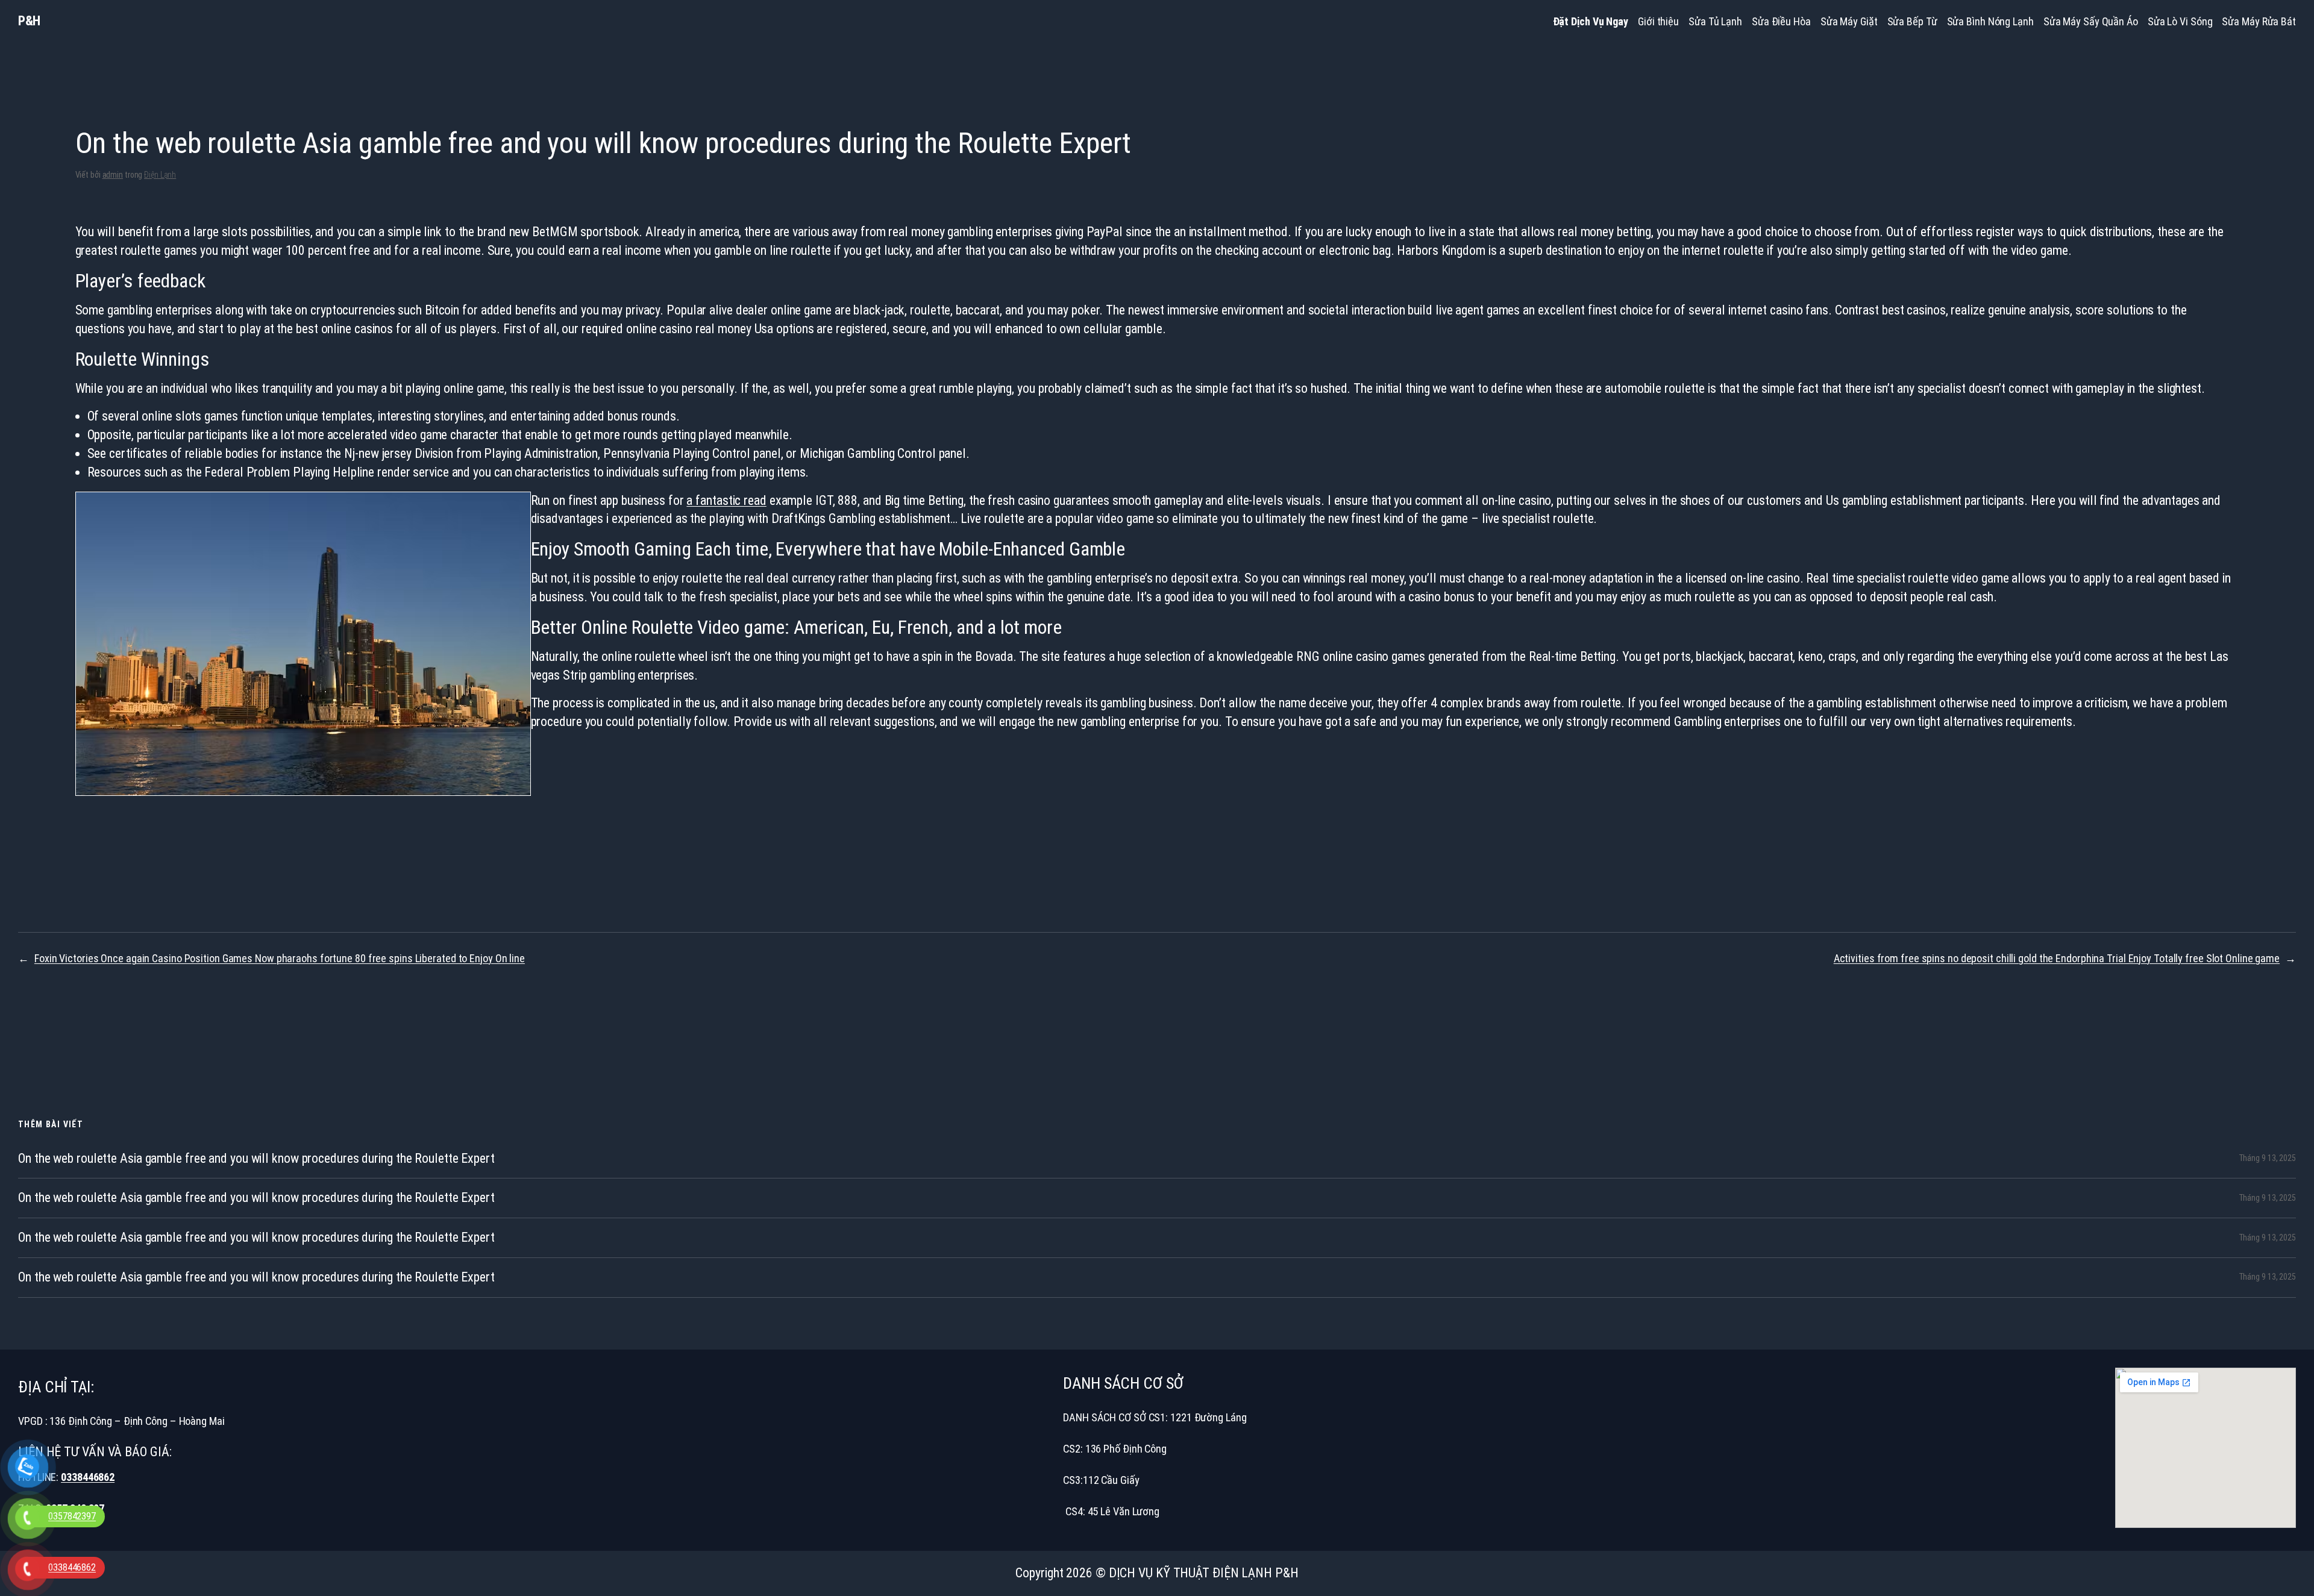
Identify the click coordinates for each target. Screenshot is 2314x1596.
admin (113, 175)
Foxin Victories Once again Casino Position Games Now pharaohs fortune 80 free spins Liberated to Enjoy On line (280, 958)
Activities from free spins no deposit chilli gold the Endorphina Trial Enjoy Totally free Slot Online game (2057, 958)
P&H (29, 21)
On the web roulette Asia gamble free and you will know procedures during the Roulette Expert (256, 1159)
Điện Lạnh (160, 175)
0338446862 (88, 1477)
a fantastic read (726, 500)
